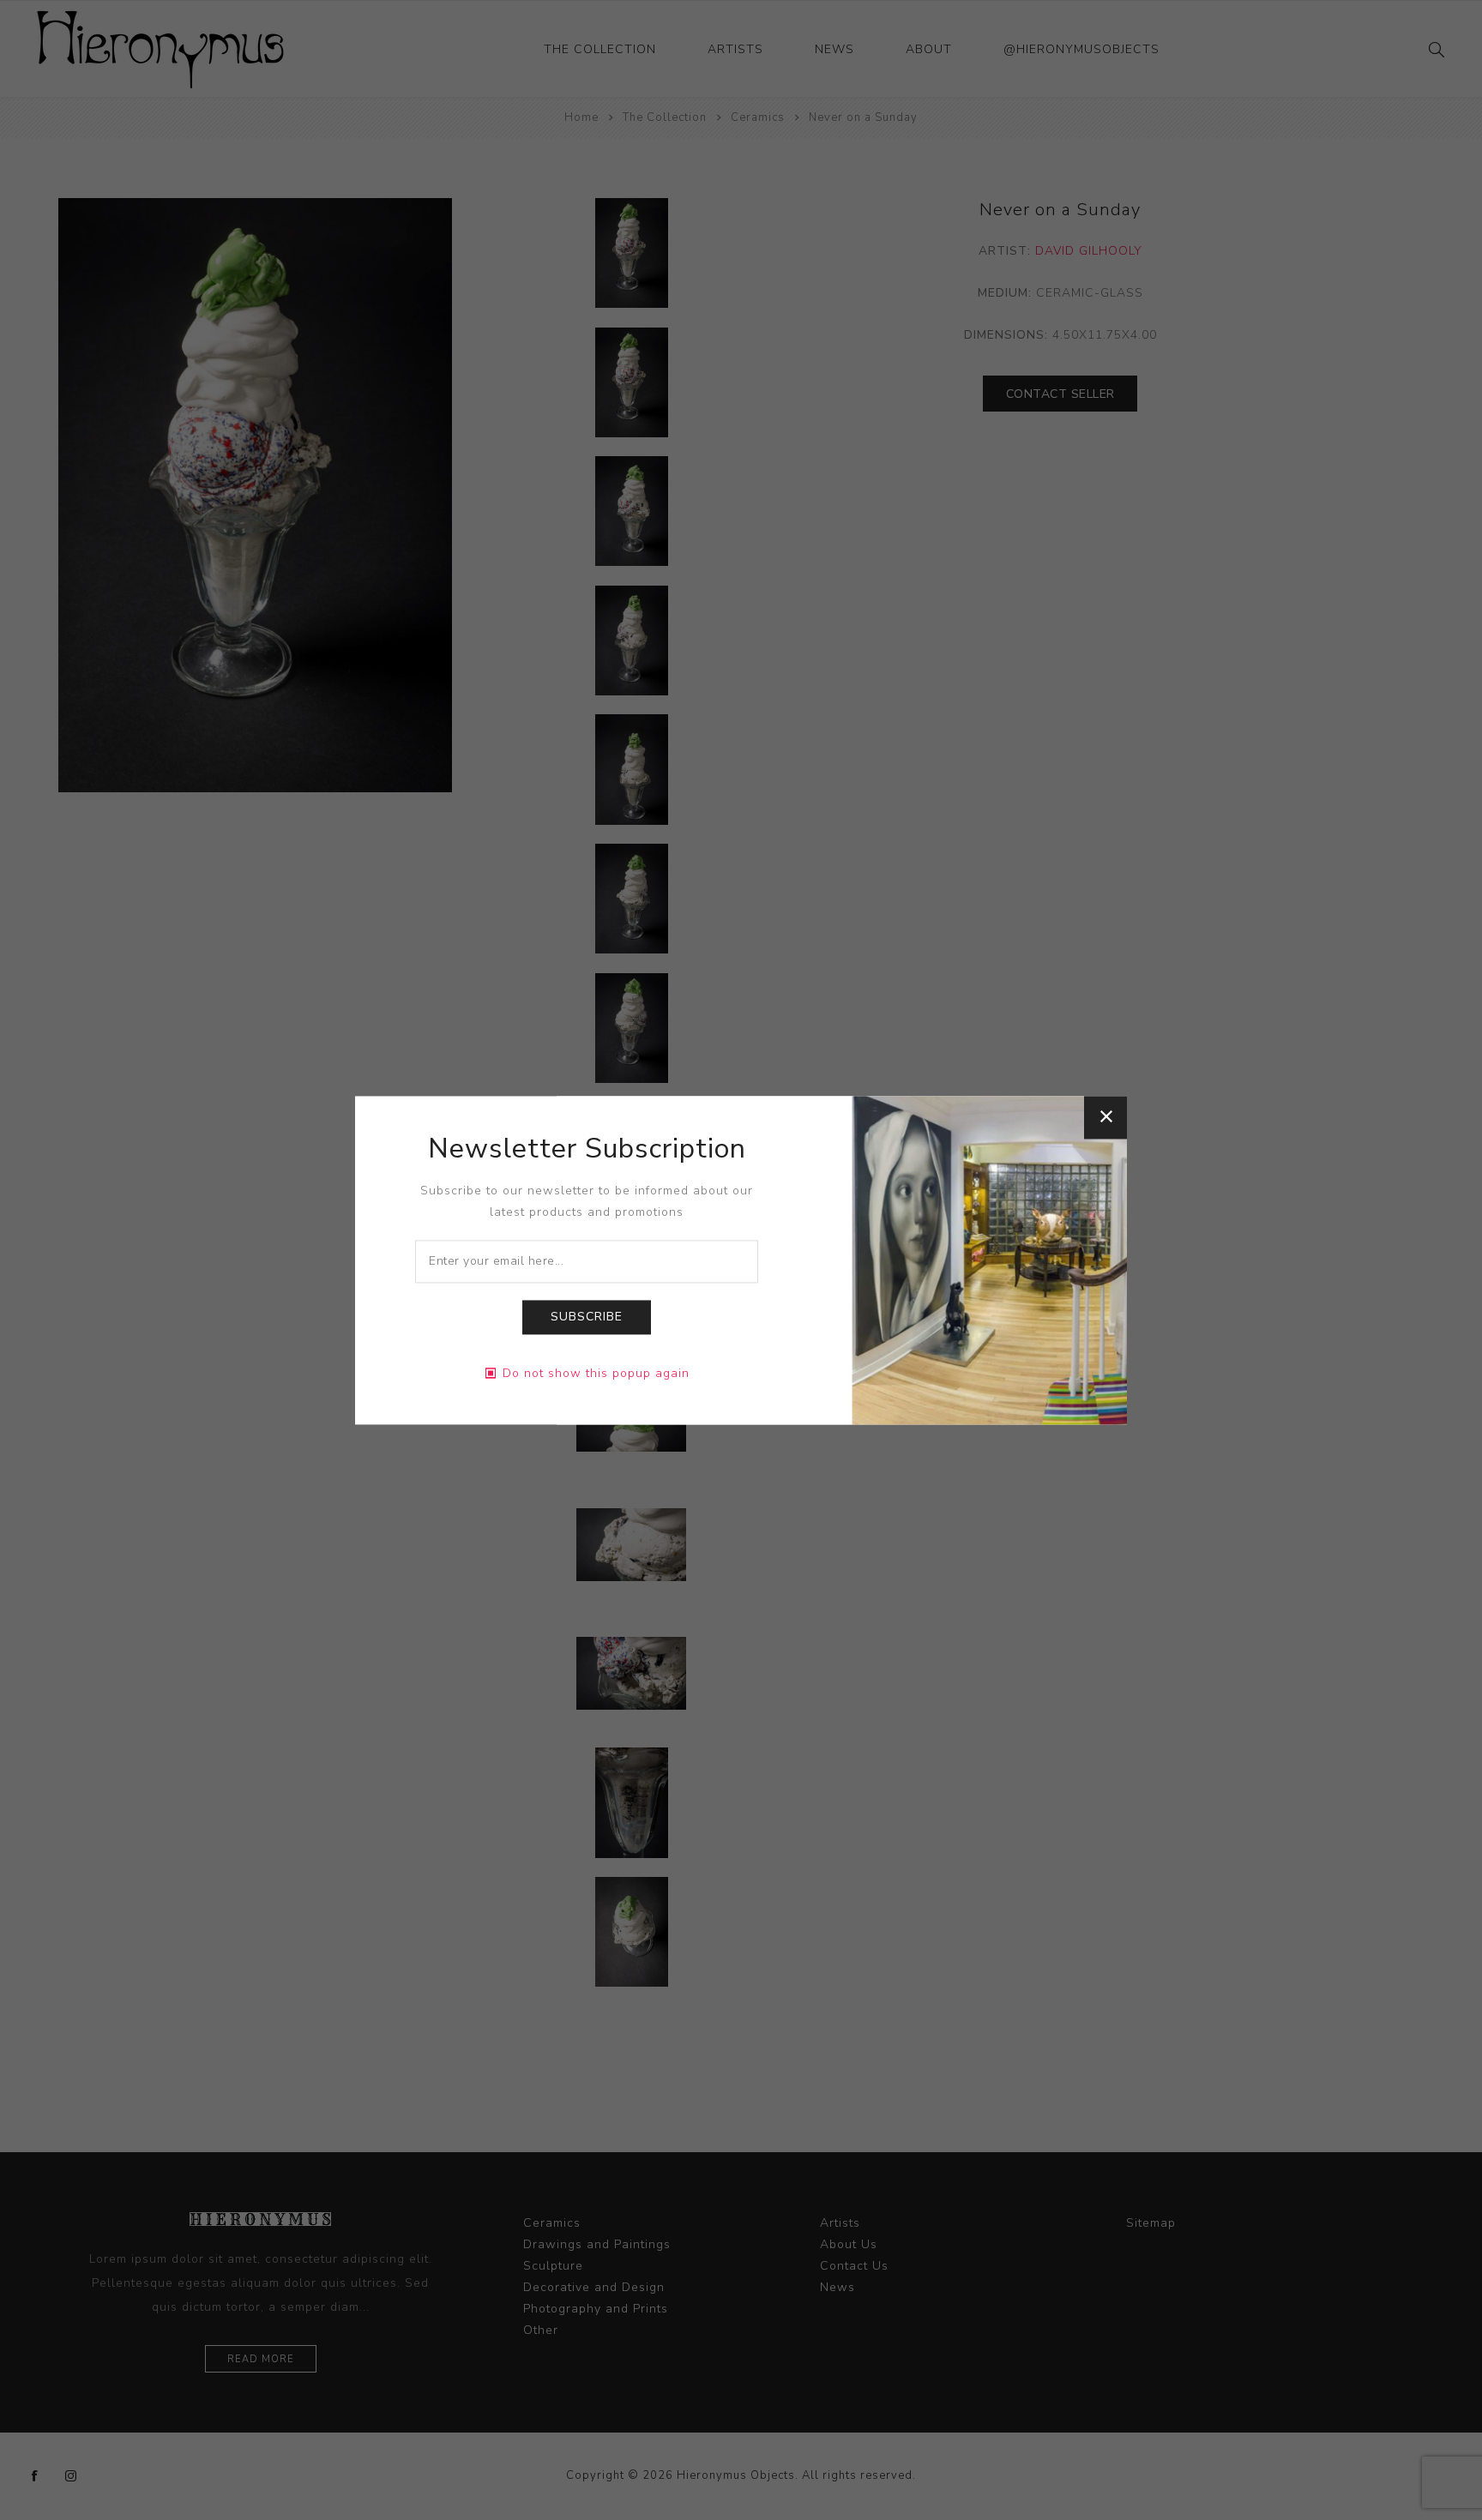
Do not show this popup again (596, 1373)
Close (1105, 1117)
